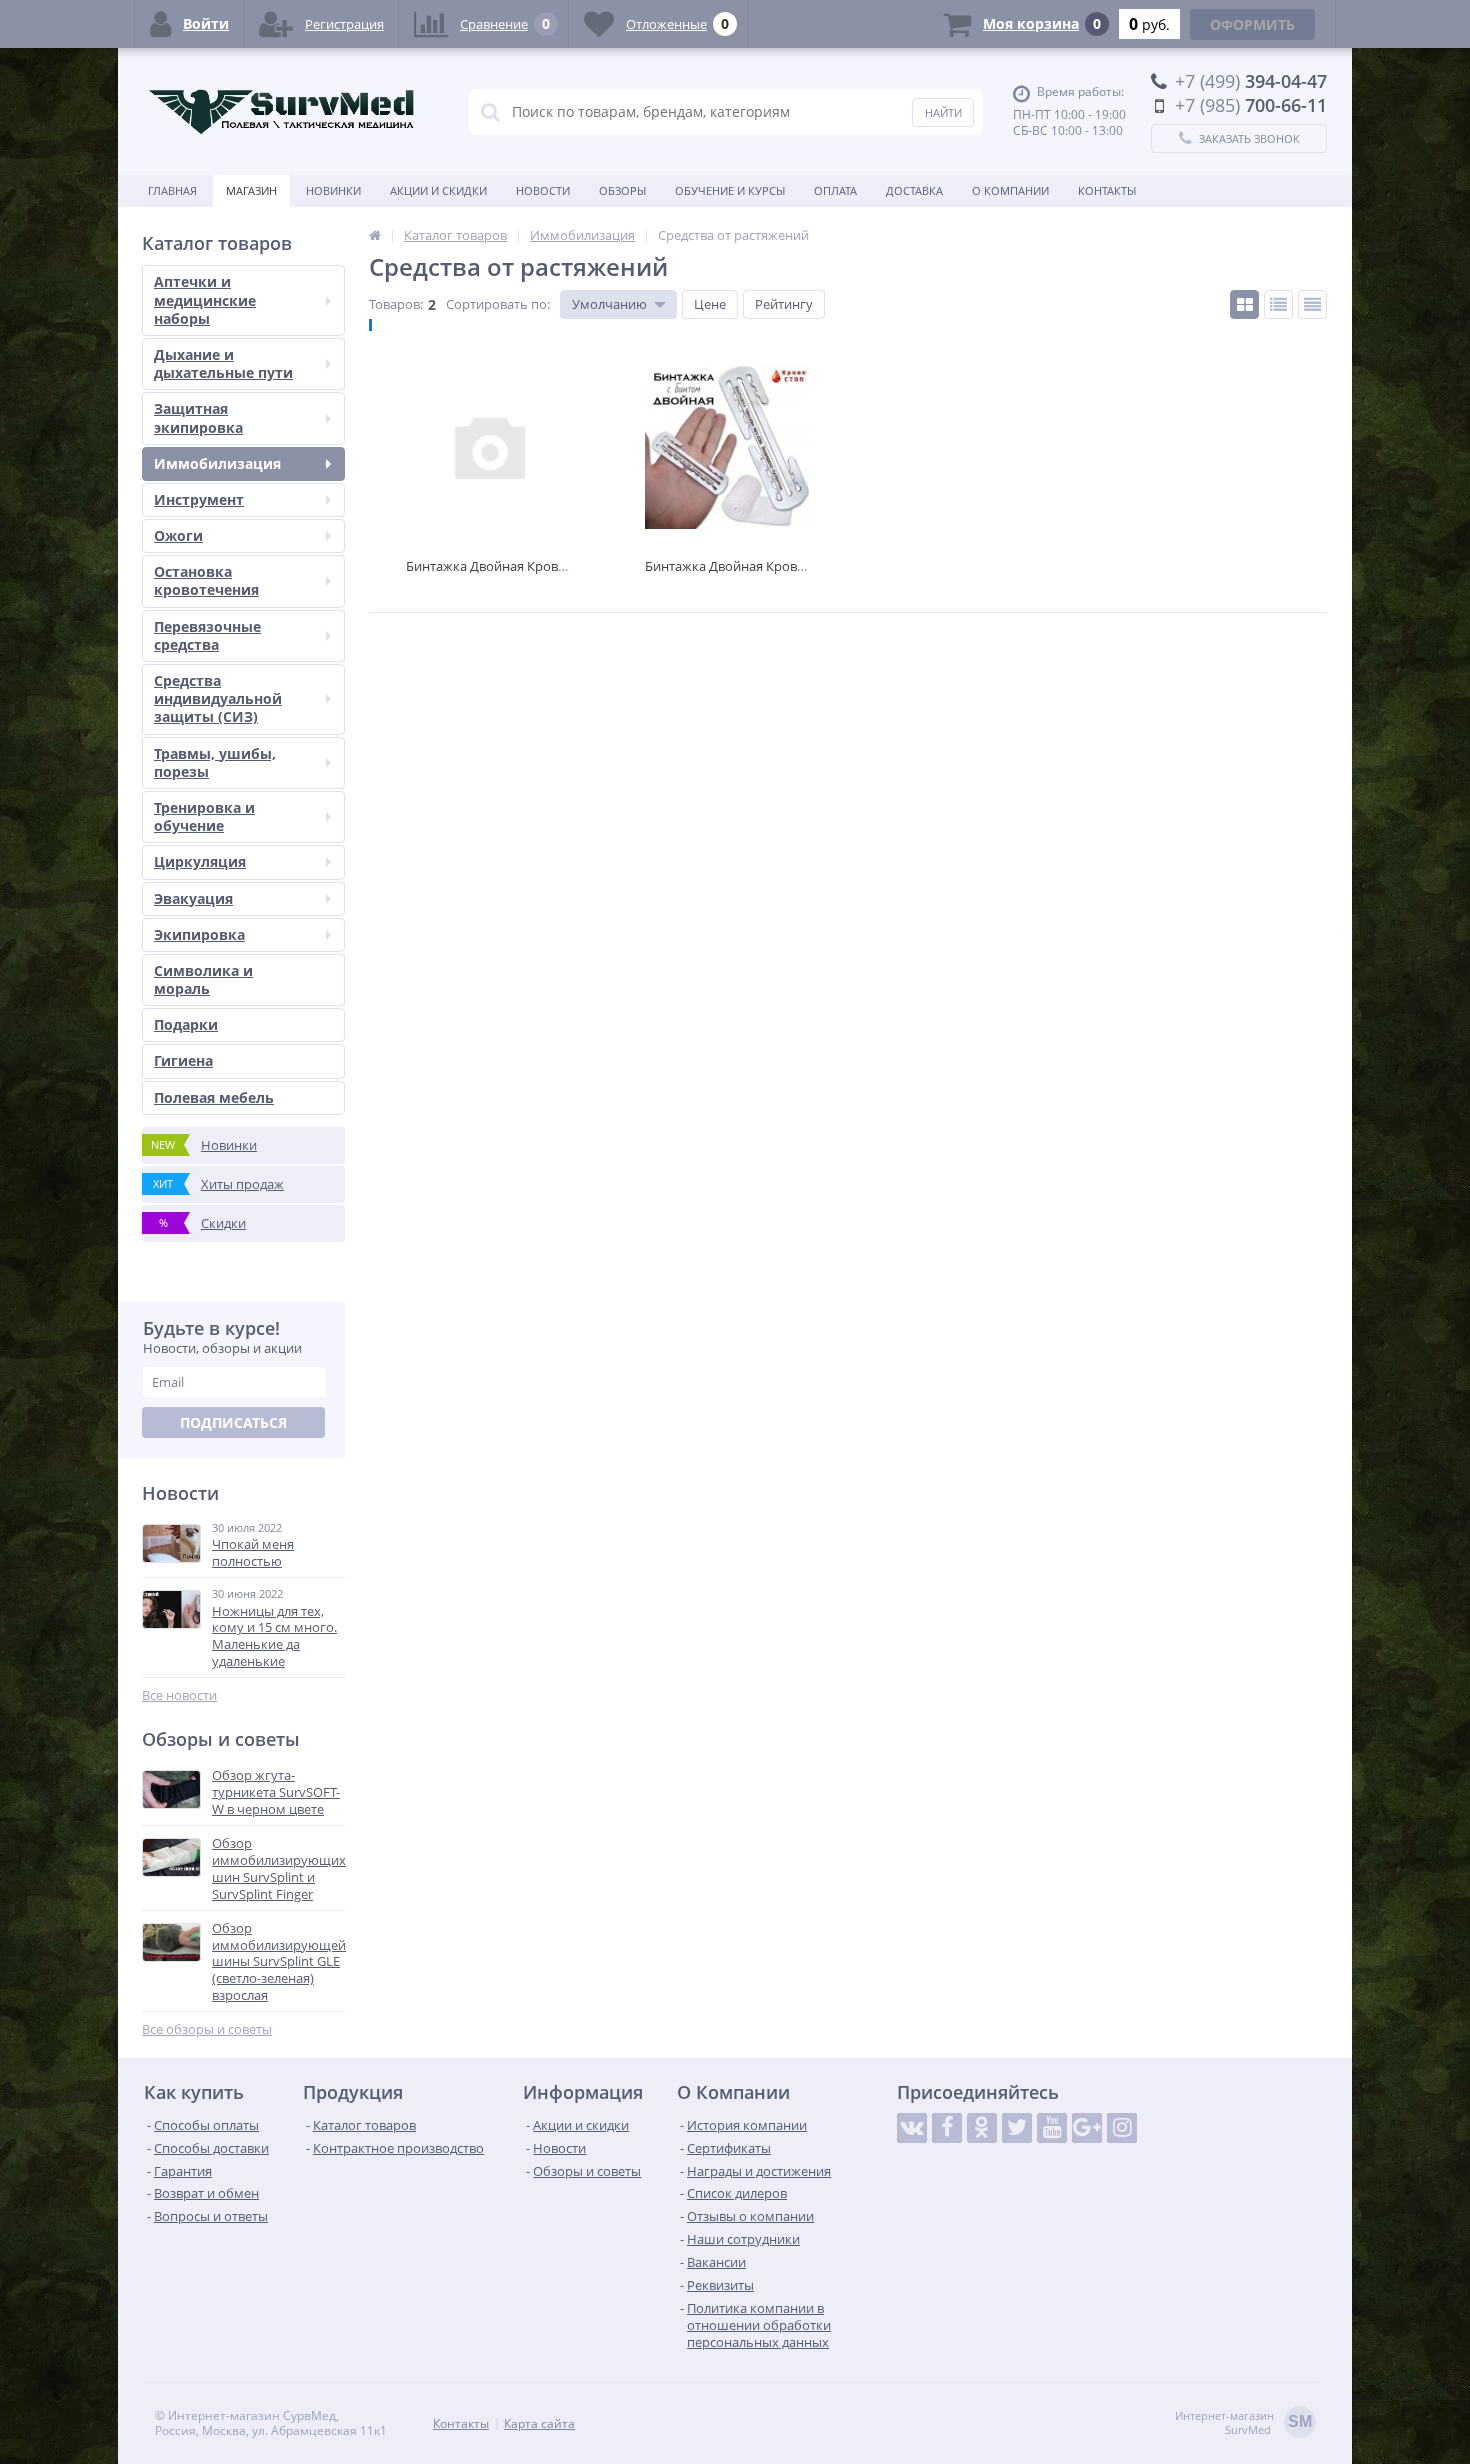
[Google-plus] (1087, 2128)
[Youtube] (1052, 2128)
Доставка (914, 190)
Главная (172, 190)
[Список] (1278, 304)
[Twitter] (1017, 2128)
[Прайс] (1312, 304)
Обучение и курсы (730, 190)
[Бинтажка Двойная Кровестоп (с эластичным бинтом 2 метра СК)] (728, 445)
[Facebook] (947, 2128)
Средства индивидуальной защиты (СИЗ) (218, 698)
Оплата (835, 190)
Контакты (1107, 190)
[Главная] (375, 235)
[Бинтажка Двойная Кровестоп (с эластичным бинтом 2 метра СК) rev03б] (489, 445)
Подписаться (233, 1422)
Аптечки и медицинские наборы (205, 299)
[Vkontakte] (912, 2128)
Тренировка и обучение (204, 816)
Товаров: (396, 304)
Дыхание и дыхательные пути (223, 363)
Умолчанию (609, 304)
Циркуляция (200, 861)
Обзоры (622, 190)
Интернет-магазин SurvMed (1243, 2423)
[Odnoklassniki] (982, 2128)
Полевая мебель (214, 1097)
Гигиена (183, 1060)
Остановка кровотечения (206, 580)
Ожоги (178, 535)
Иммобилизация (217, 463)
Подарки (186, 1024)
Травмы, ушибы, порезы (215, 762)
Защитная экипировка (198, 417)
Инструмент (199, 499)
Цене (710, 304)
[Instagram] (1122, 2128)
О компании (1010, 190)
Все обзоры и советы (207, 2029)
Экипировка (199, 934)
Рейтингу (784, 304)
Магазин (251, 190)
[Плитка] (1244, 304)
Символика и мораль (203, 979)
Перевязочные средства (207, 635)
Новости (543, 190)
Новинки (333, 190)
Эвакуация (193, 898)
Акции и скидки (438, 190)
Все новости (179, 1695)
